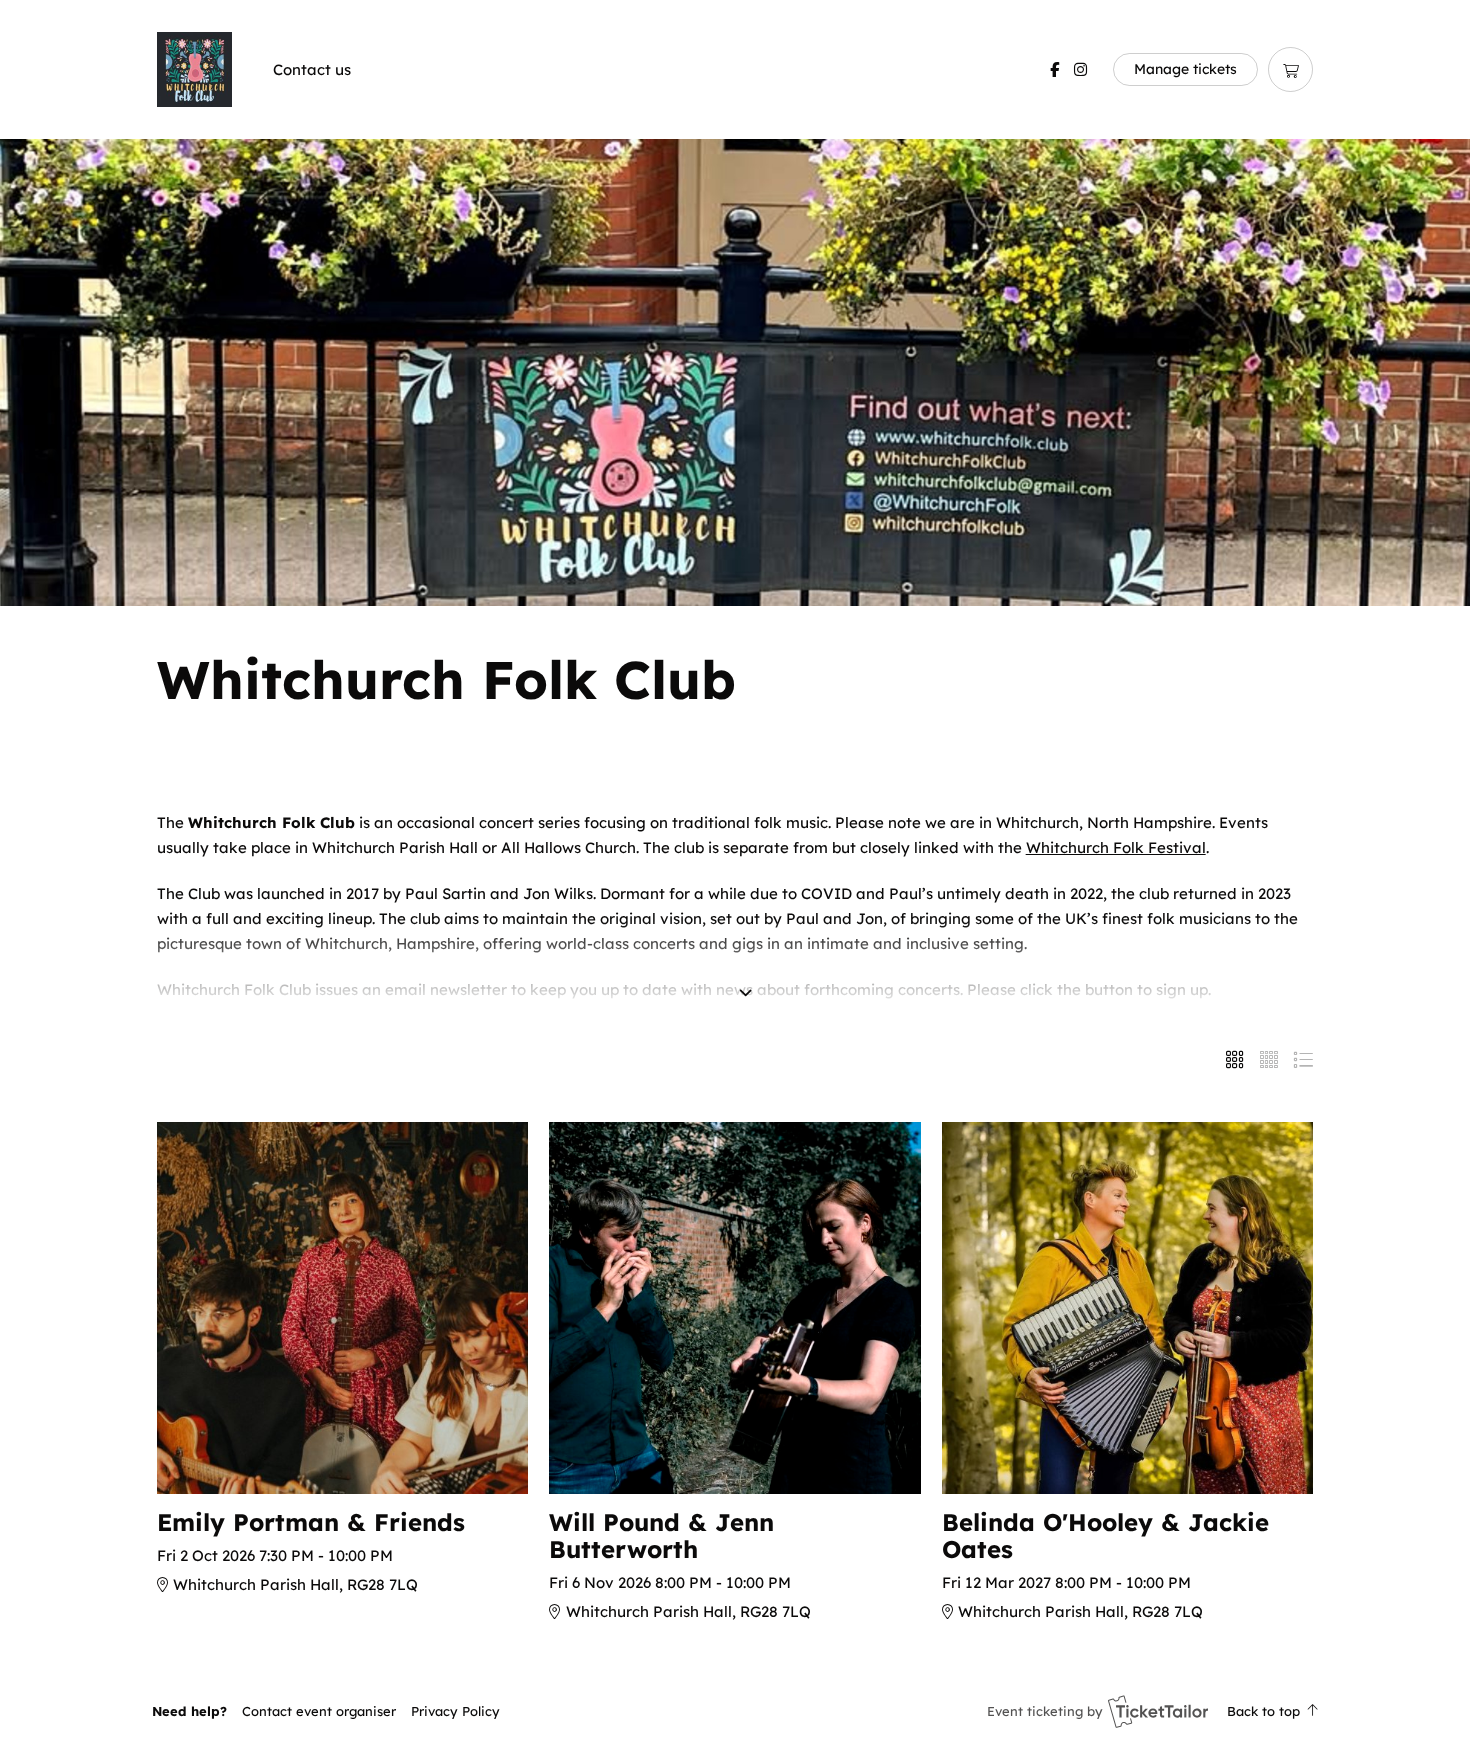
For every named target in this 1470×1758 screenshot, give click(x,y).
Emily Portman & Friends (311, 1522)
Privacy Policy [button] (455, 1711)
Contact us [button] (312, 69)
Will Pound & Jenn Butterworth (661, 1535)
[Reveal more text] (745, 965)
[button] (319, 1711)
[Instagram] (1080, 69)
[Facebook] (1054, 69)
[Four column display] (1269, 1060)
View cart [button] (1290, 69)
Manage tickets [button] (1185, 68)
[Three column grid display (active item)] (1235, 1060)
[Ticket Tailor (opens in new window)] (1158, 1711)
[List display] (1303, 1060)
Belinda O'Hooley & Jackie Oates (1105, 1535)
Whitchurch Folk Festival (1116, 847)
